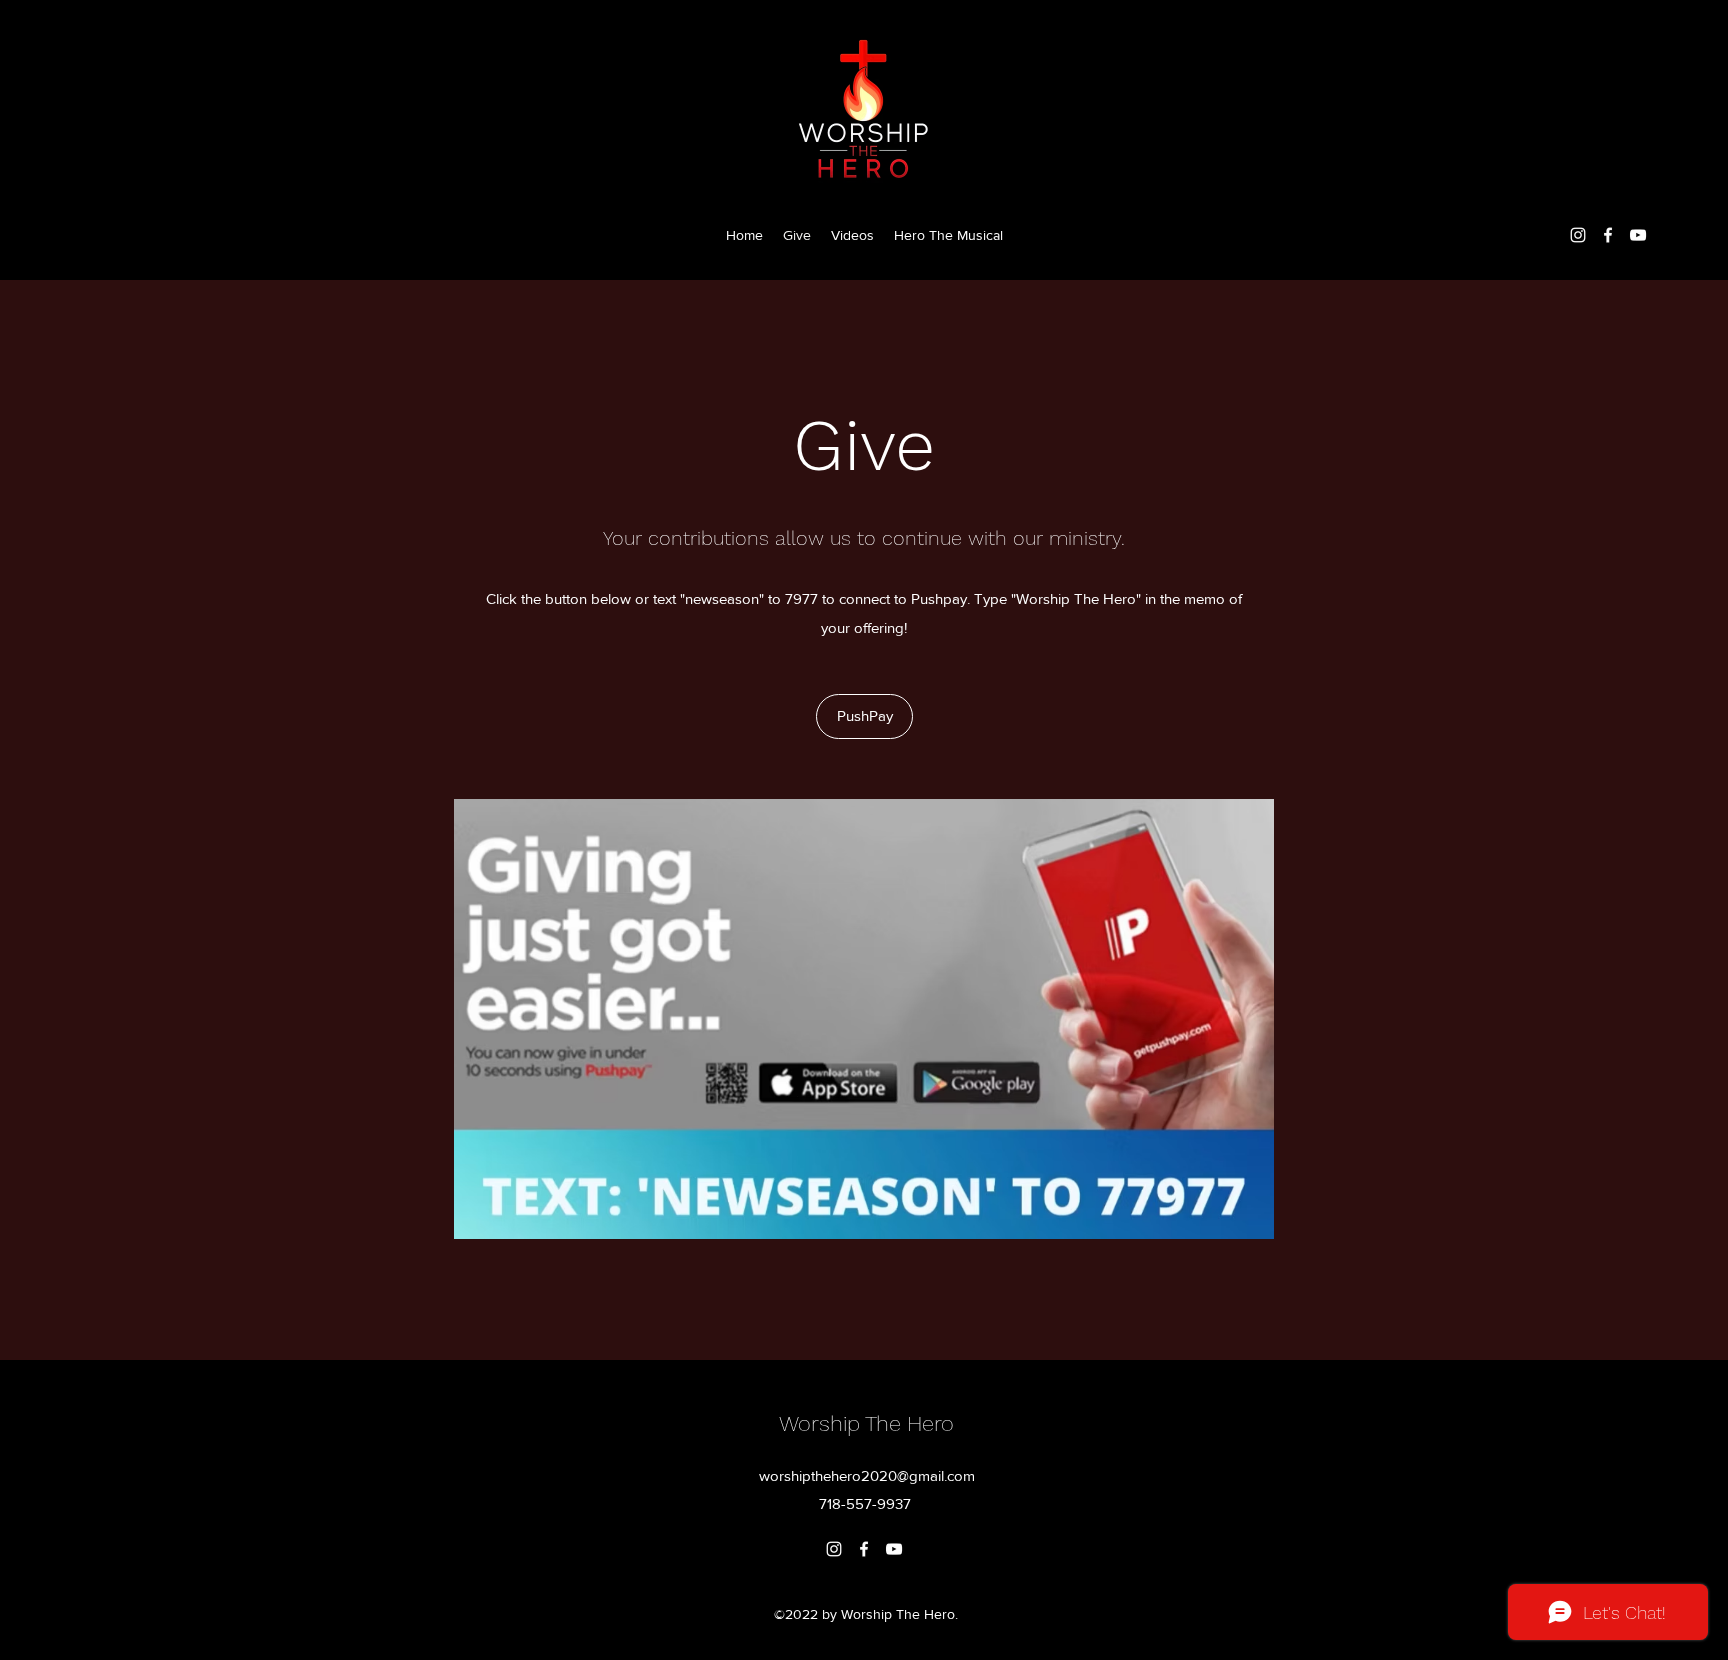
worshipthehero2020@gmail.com (867, 1475)
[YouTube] (1638, 235)
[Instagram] (1578, 235)
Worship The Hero (866, 1423)
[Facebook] (1608, 235)
